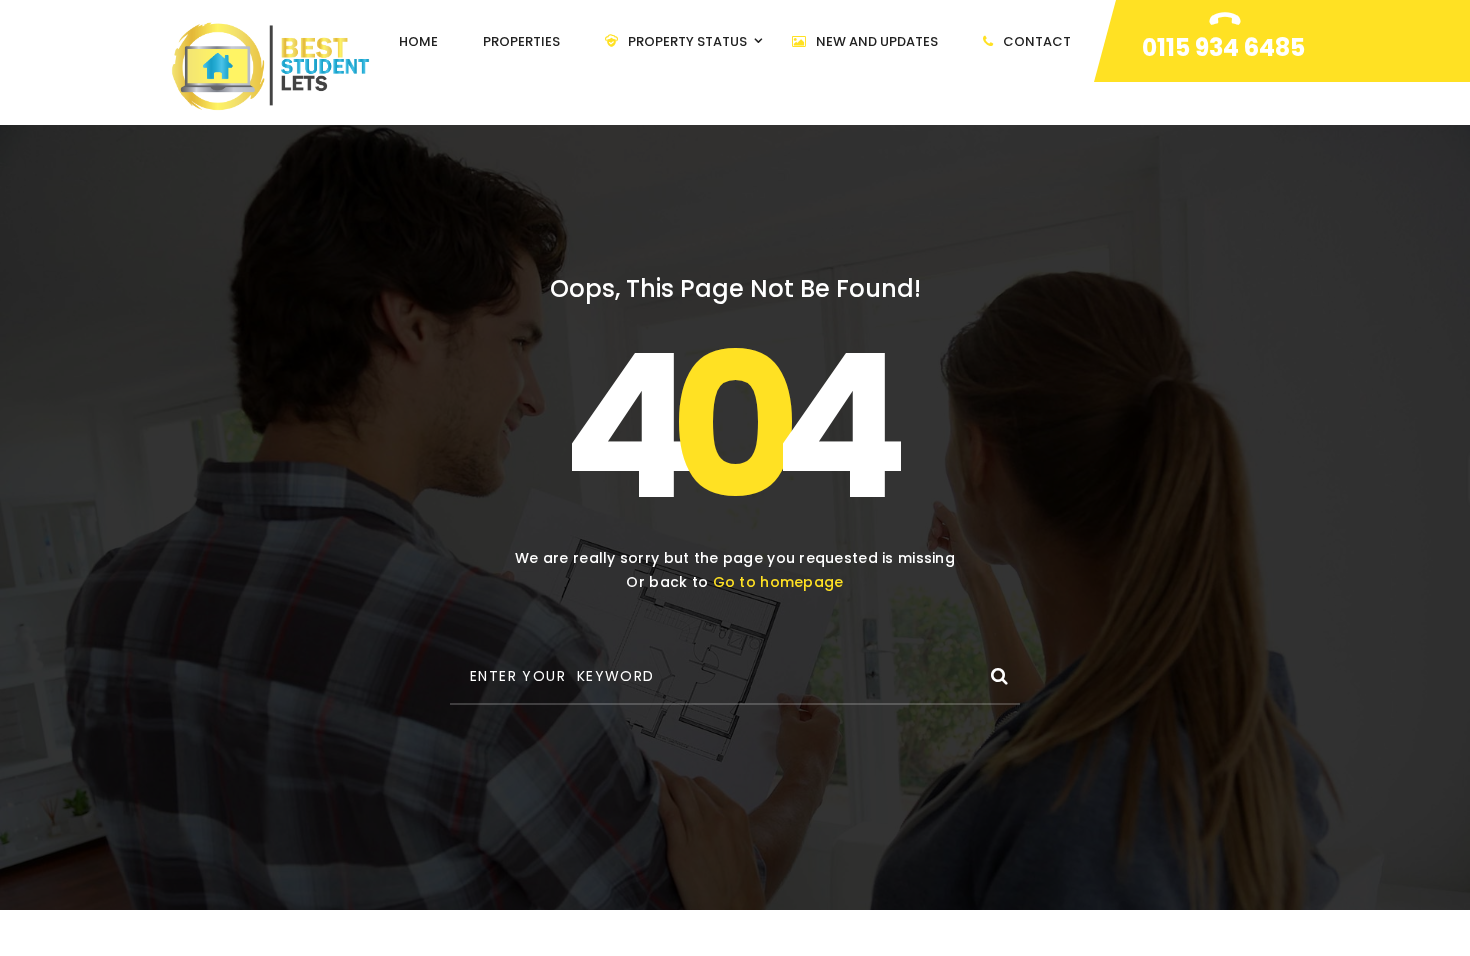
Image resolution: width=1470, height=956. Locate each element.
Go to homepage (778, 582)
